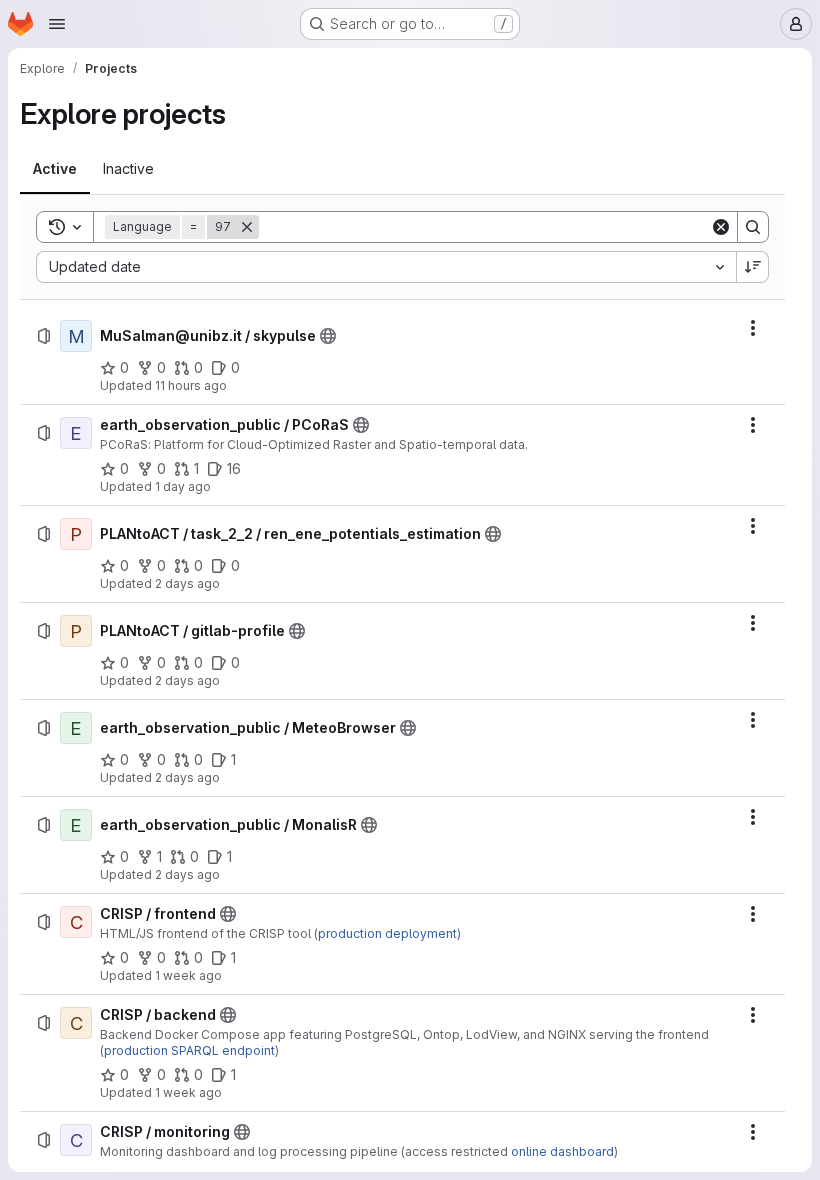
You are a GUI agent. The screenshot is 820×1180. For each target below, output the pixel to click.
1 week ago (188, 975)
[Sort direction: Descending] (753, 267)
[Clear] (721, 227)
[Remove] (247, 227)
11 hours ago (191, 385)
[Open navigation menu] (57, 24)
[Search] (753, 227)
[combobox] (386, 267)
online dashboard (562, 1151)
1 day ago (183, 486)
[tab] (55, 169)
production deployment (387, 933)
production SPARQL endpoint (189, 1050)
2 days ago (187, 583)
